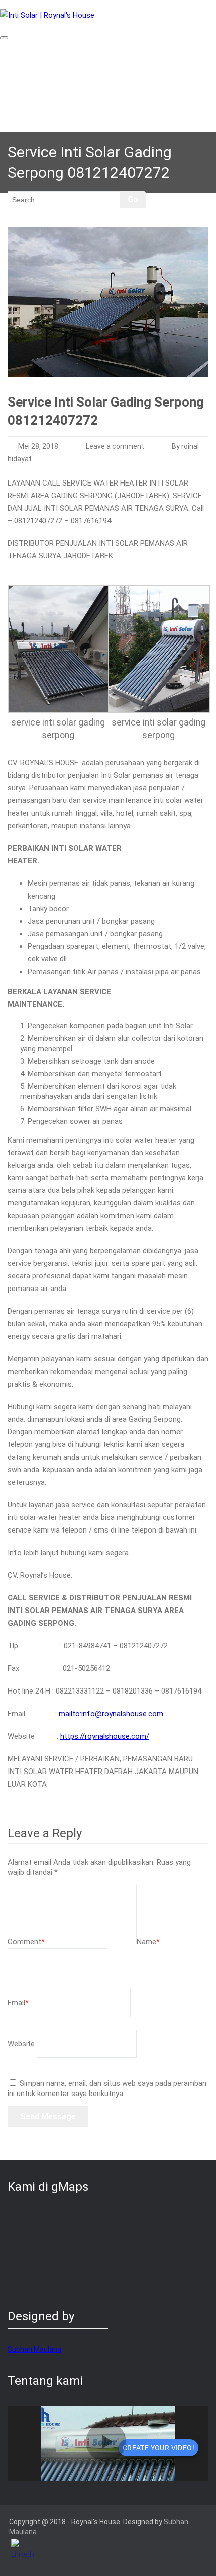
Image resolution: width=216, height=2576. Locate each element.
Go (133, 199)
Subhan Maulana (34, 2349)
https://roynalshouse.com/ (105, 1736)
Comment (26, 1942)
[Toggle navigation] (4, 38)
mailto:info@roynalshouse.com (111, 1714)
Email (18, 2003)
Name (148, 1942)
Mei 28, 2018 (38, 446)
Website (21, 2044)
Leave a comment (115, 446)
